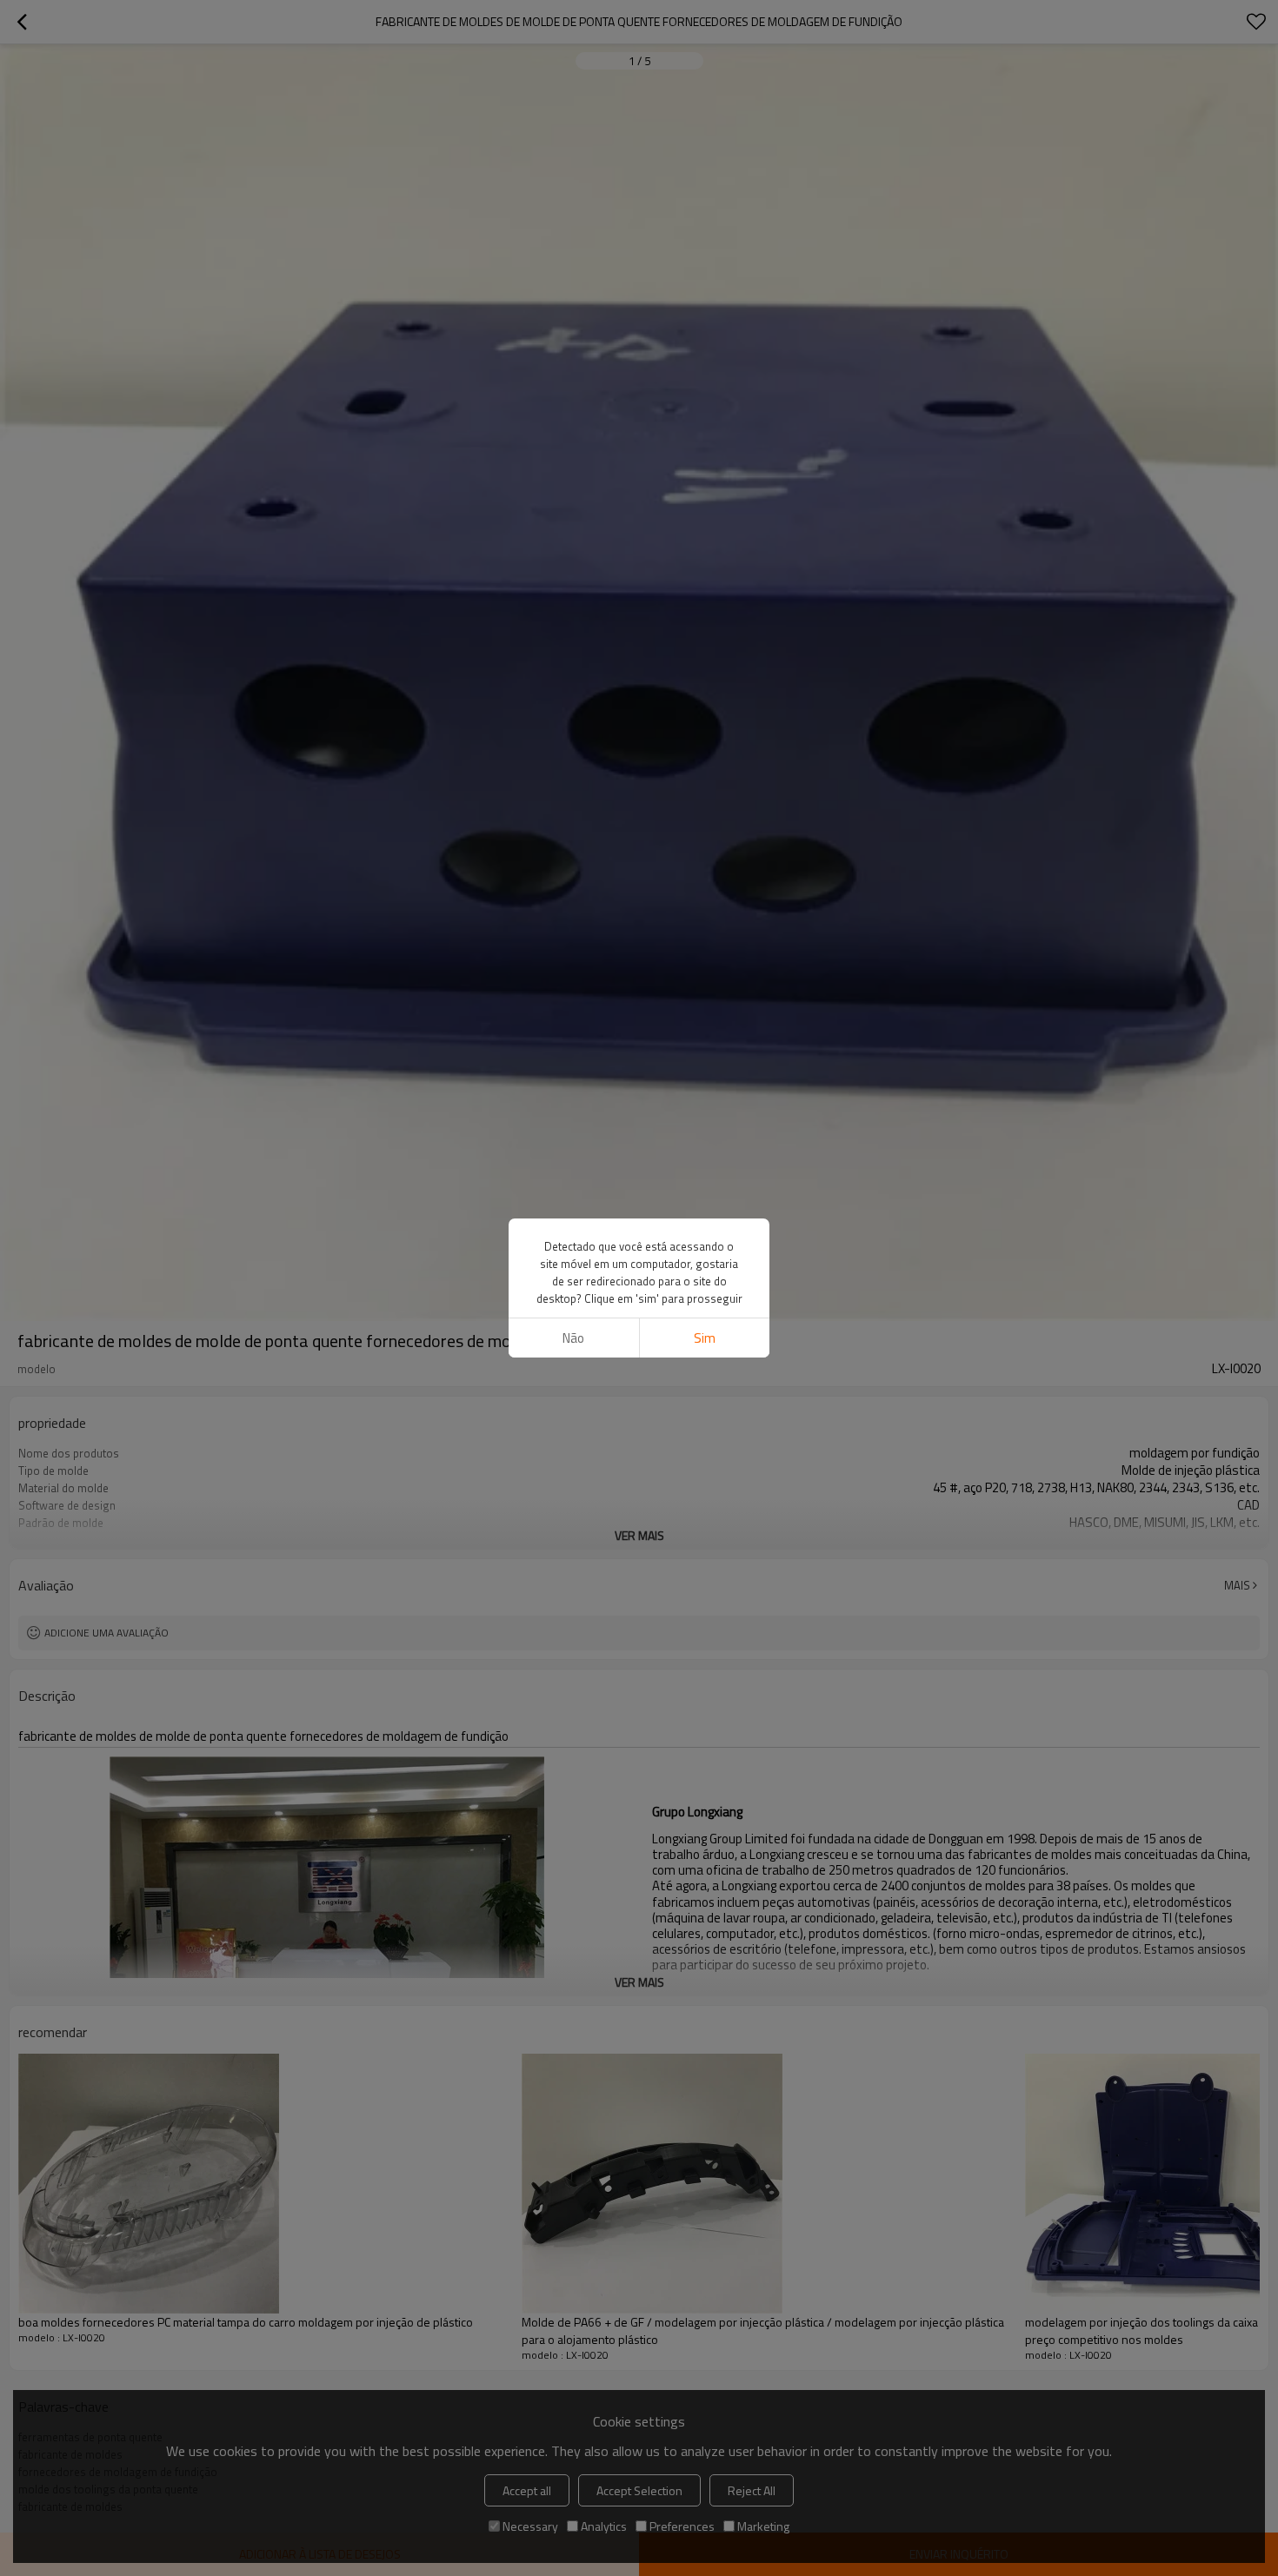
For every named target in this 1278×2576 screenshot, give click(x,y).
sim (705, 1338)
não (573, 1338)
